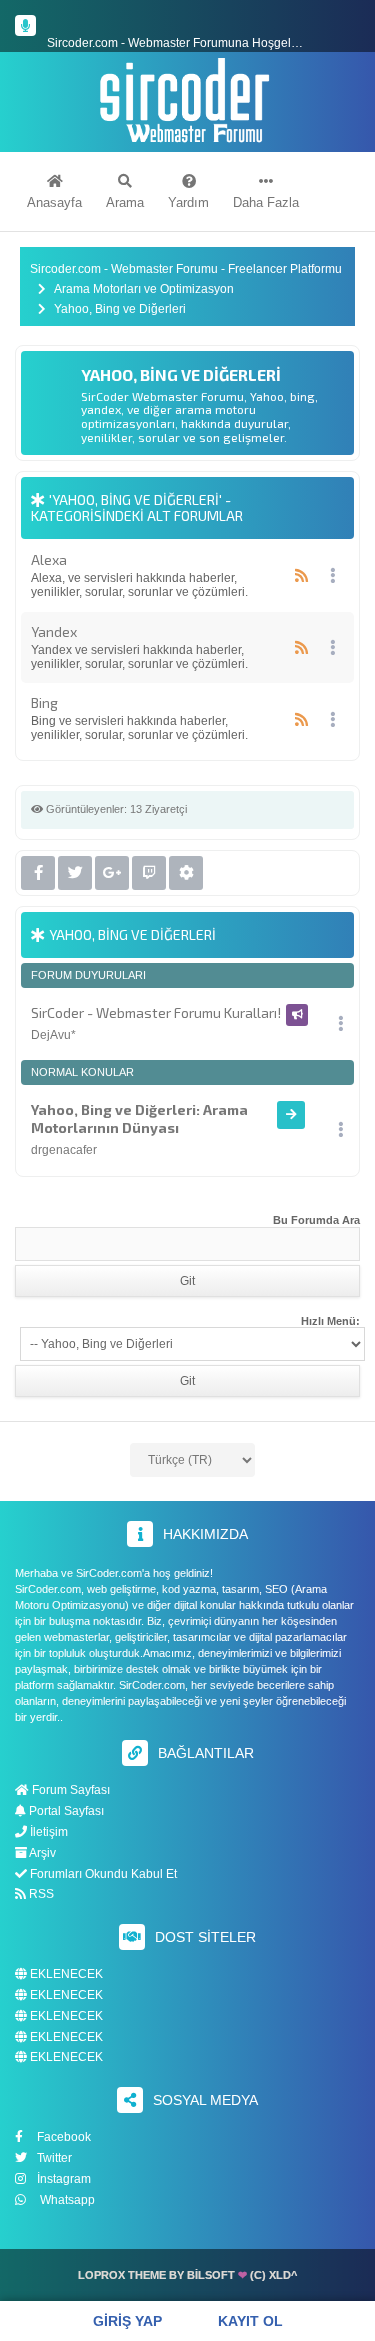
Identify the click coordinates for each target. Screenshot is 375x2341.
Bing (44, 702)
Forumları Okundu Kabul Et (102, 1874)
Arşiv (41, 1853)
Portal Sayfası (65, 1811)
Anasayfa (54, 202)
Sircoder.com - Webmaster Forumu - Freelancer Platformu (186, 269)
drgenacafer (64, 1150)
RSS (40, 1894)
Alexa (49, 559)
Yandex (54, 631)
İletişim (47, 1832)
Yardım (188, 202)
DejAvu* (53, 1035)
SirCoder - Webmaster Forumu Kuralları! (156, 1012)
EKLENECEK (65, 1974)
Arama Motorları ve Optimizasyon (144, 289)
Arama (125, 202)
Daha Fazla (266, 202)
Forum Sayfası (69, 1790)
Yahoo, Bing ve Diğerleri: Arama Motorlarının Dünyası (139, 1118)
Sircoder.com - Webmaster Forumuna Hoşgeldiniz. (183, 26)
